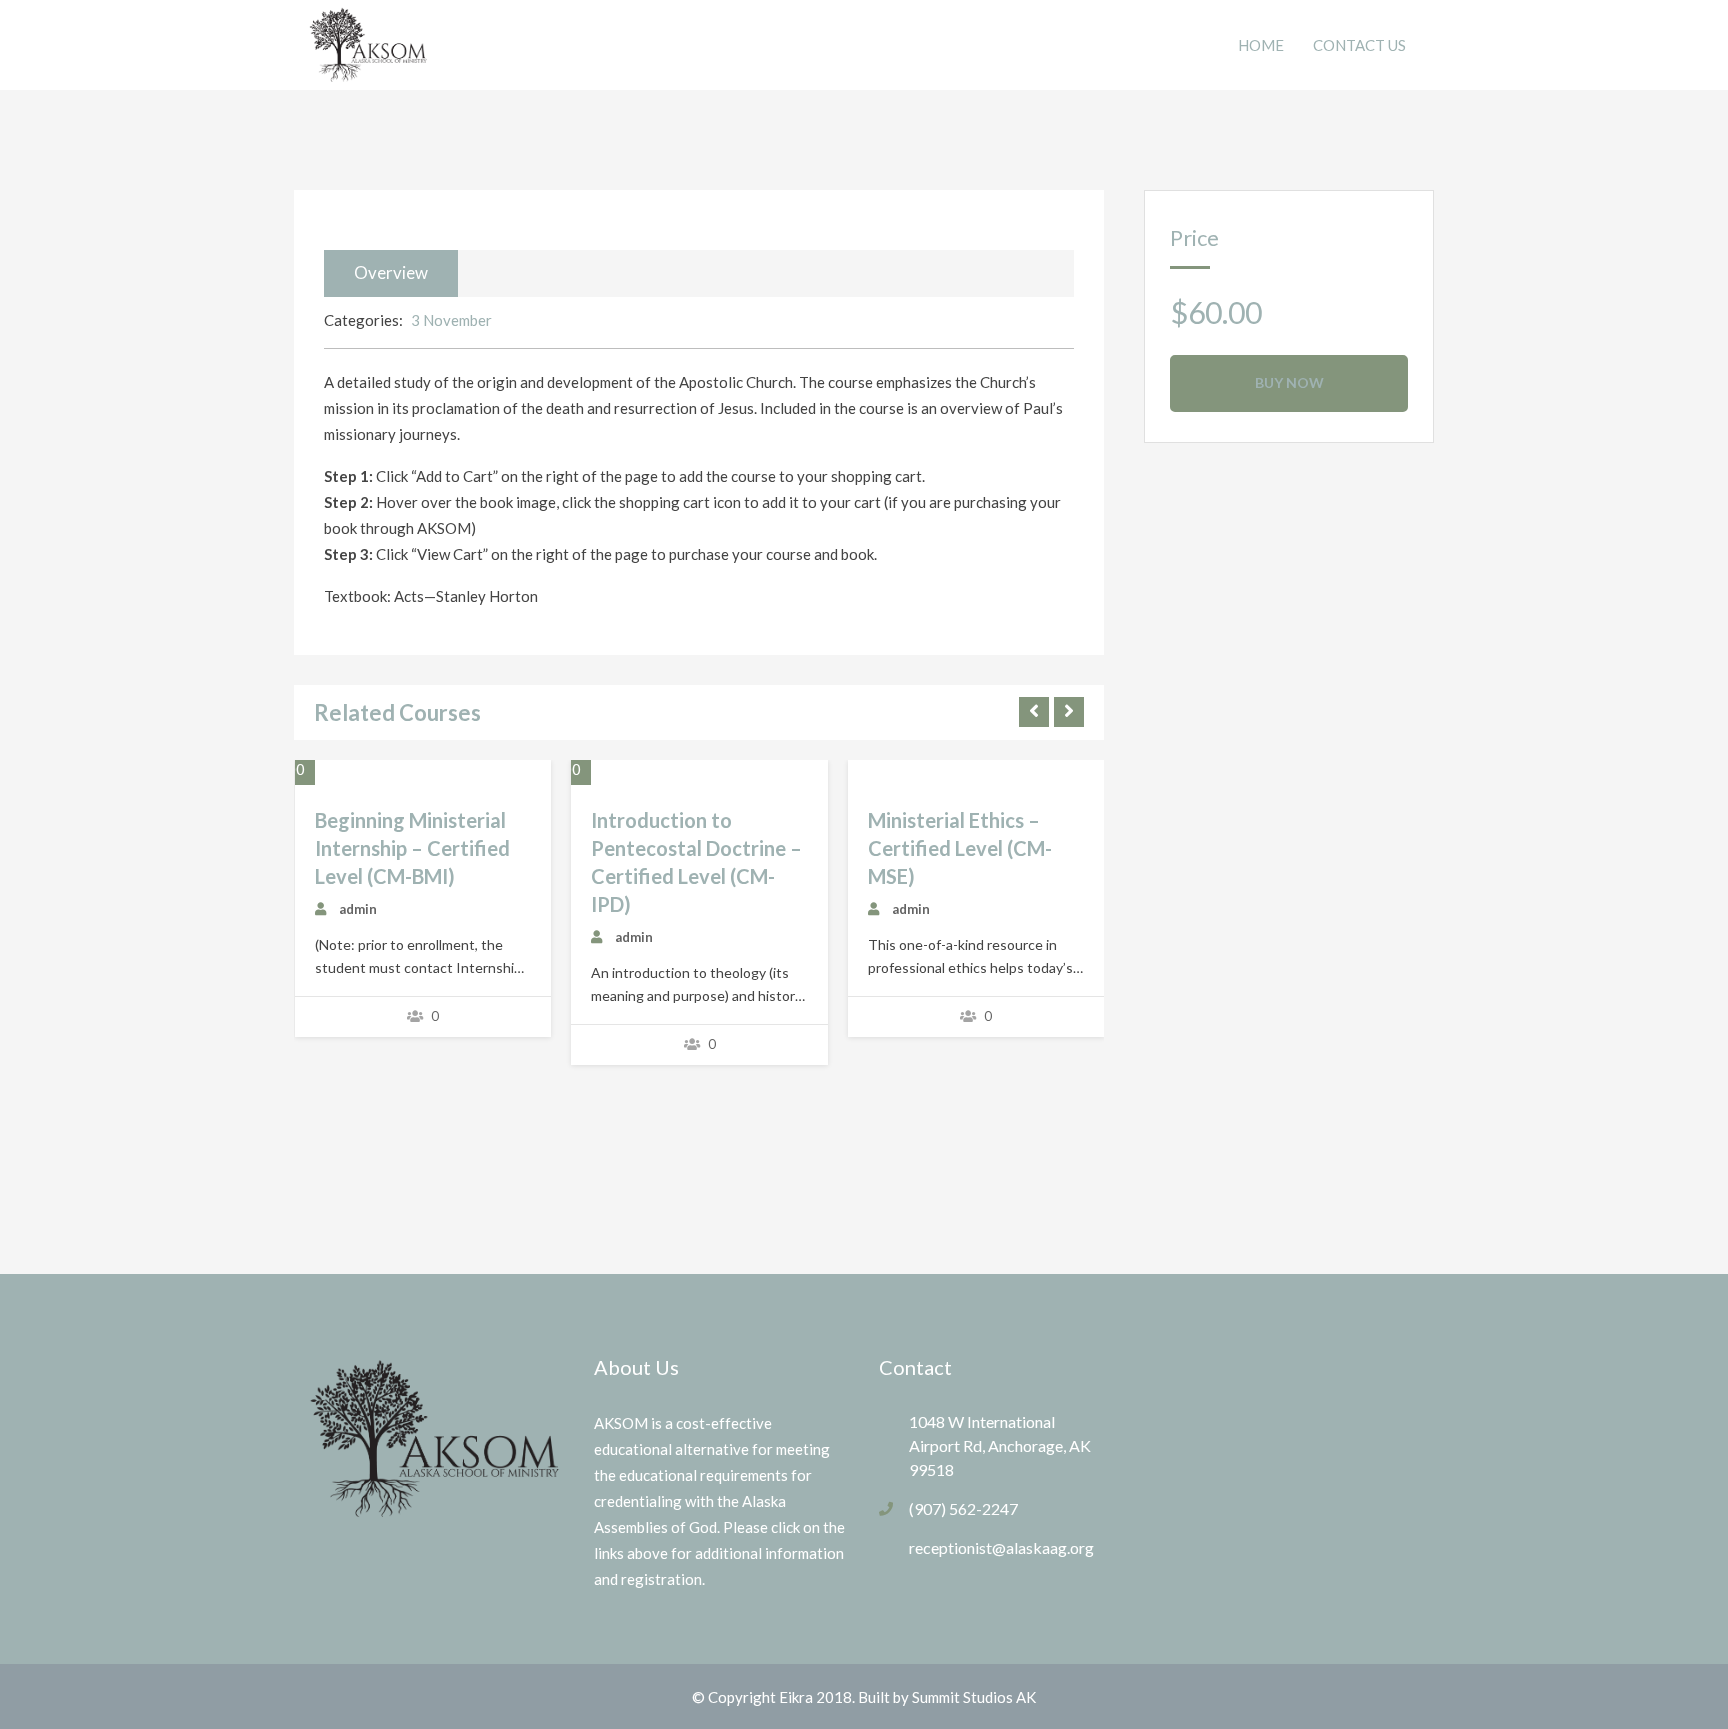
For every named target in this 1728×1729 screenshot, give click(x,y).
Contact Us (1359, 45)
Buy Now (1289, 382)
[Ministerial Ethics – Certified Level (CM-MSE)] (868, 775)
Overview (391, 272)
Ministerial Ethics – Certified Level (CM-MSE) (960, 848)
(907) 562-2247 (963, 1508)
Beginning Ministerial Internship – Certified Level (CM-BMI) (412, 848)
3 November (451, 320)
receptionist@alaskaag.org (1001, 1547)
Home (1261, 45)
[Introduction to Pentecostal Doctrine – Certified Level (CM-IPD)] (591, 775)
